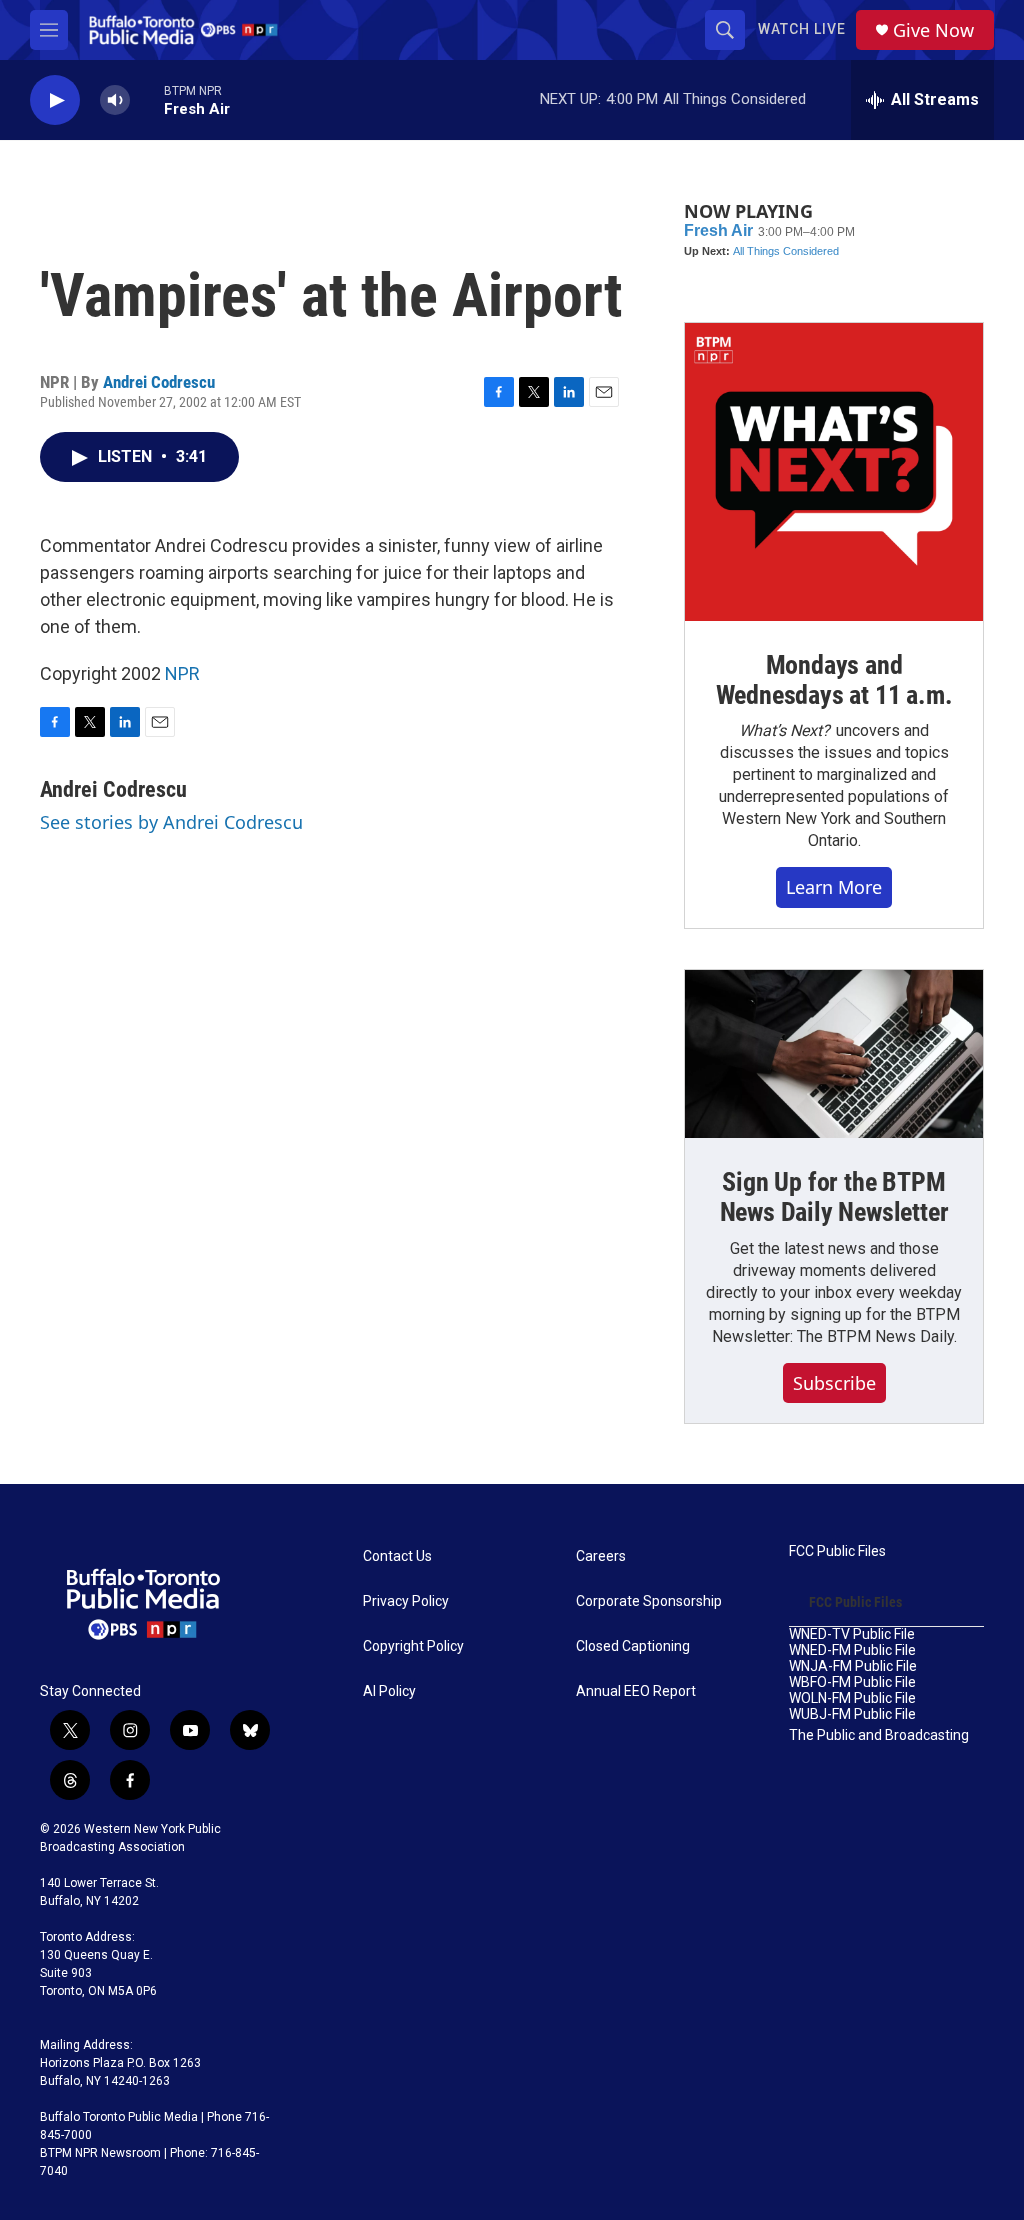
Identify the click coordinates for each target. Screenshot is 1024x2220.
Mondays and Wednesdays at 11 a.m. (834, 680)
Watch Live (802, 29)
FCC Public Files (837, 1551)
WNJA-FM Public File (853, 1666)
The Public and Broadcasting (879, 1735)
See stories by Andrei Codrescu (171, 822)
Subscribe (834, 1383)
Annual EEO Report (636, 1691)
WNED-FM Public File (852, 1650)
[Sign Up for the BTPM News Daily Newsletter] (834, 1054)
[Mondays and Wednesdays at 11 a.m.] (834, 472)
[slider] (147, 99)
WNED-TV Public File (852, 1634)
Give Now (933, 30)
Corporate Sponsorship (649, 1601)
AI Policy (389, 1691)
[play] (55, 100)
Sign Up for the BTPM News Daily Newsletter (834, 1197)
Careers (601, 1556)
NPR (182, 673)
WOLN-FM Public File (852, 1698)
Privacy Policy (406, 1601)
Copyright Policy (413, 1646)
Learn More (834, 887)
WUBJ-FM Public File (852, 1714)
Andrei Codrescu (159, 382)
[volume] (115, 100)
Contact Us (397, 1556)
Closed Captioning (633, 1646)
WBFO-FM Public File (852, 1682)
